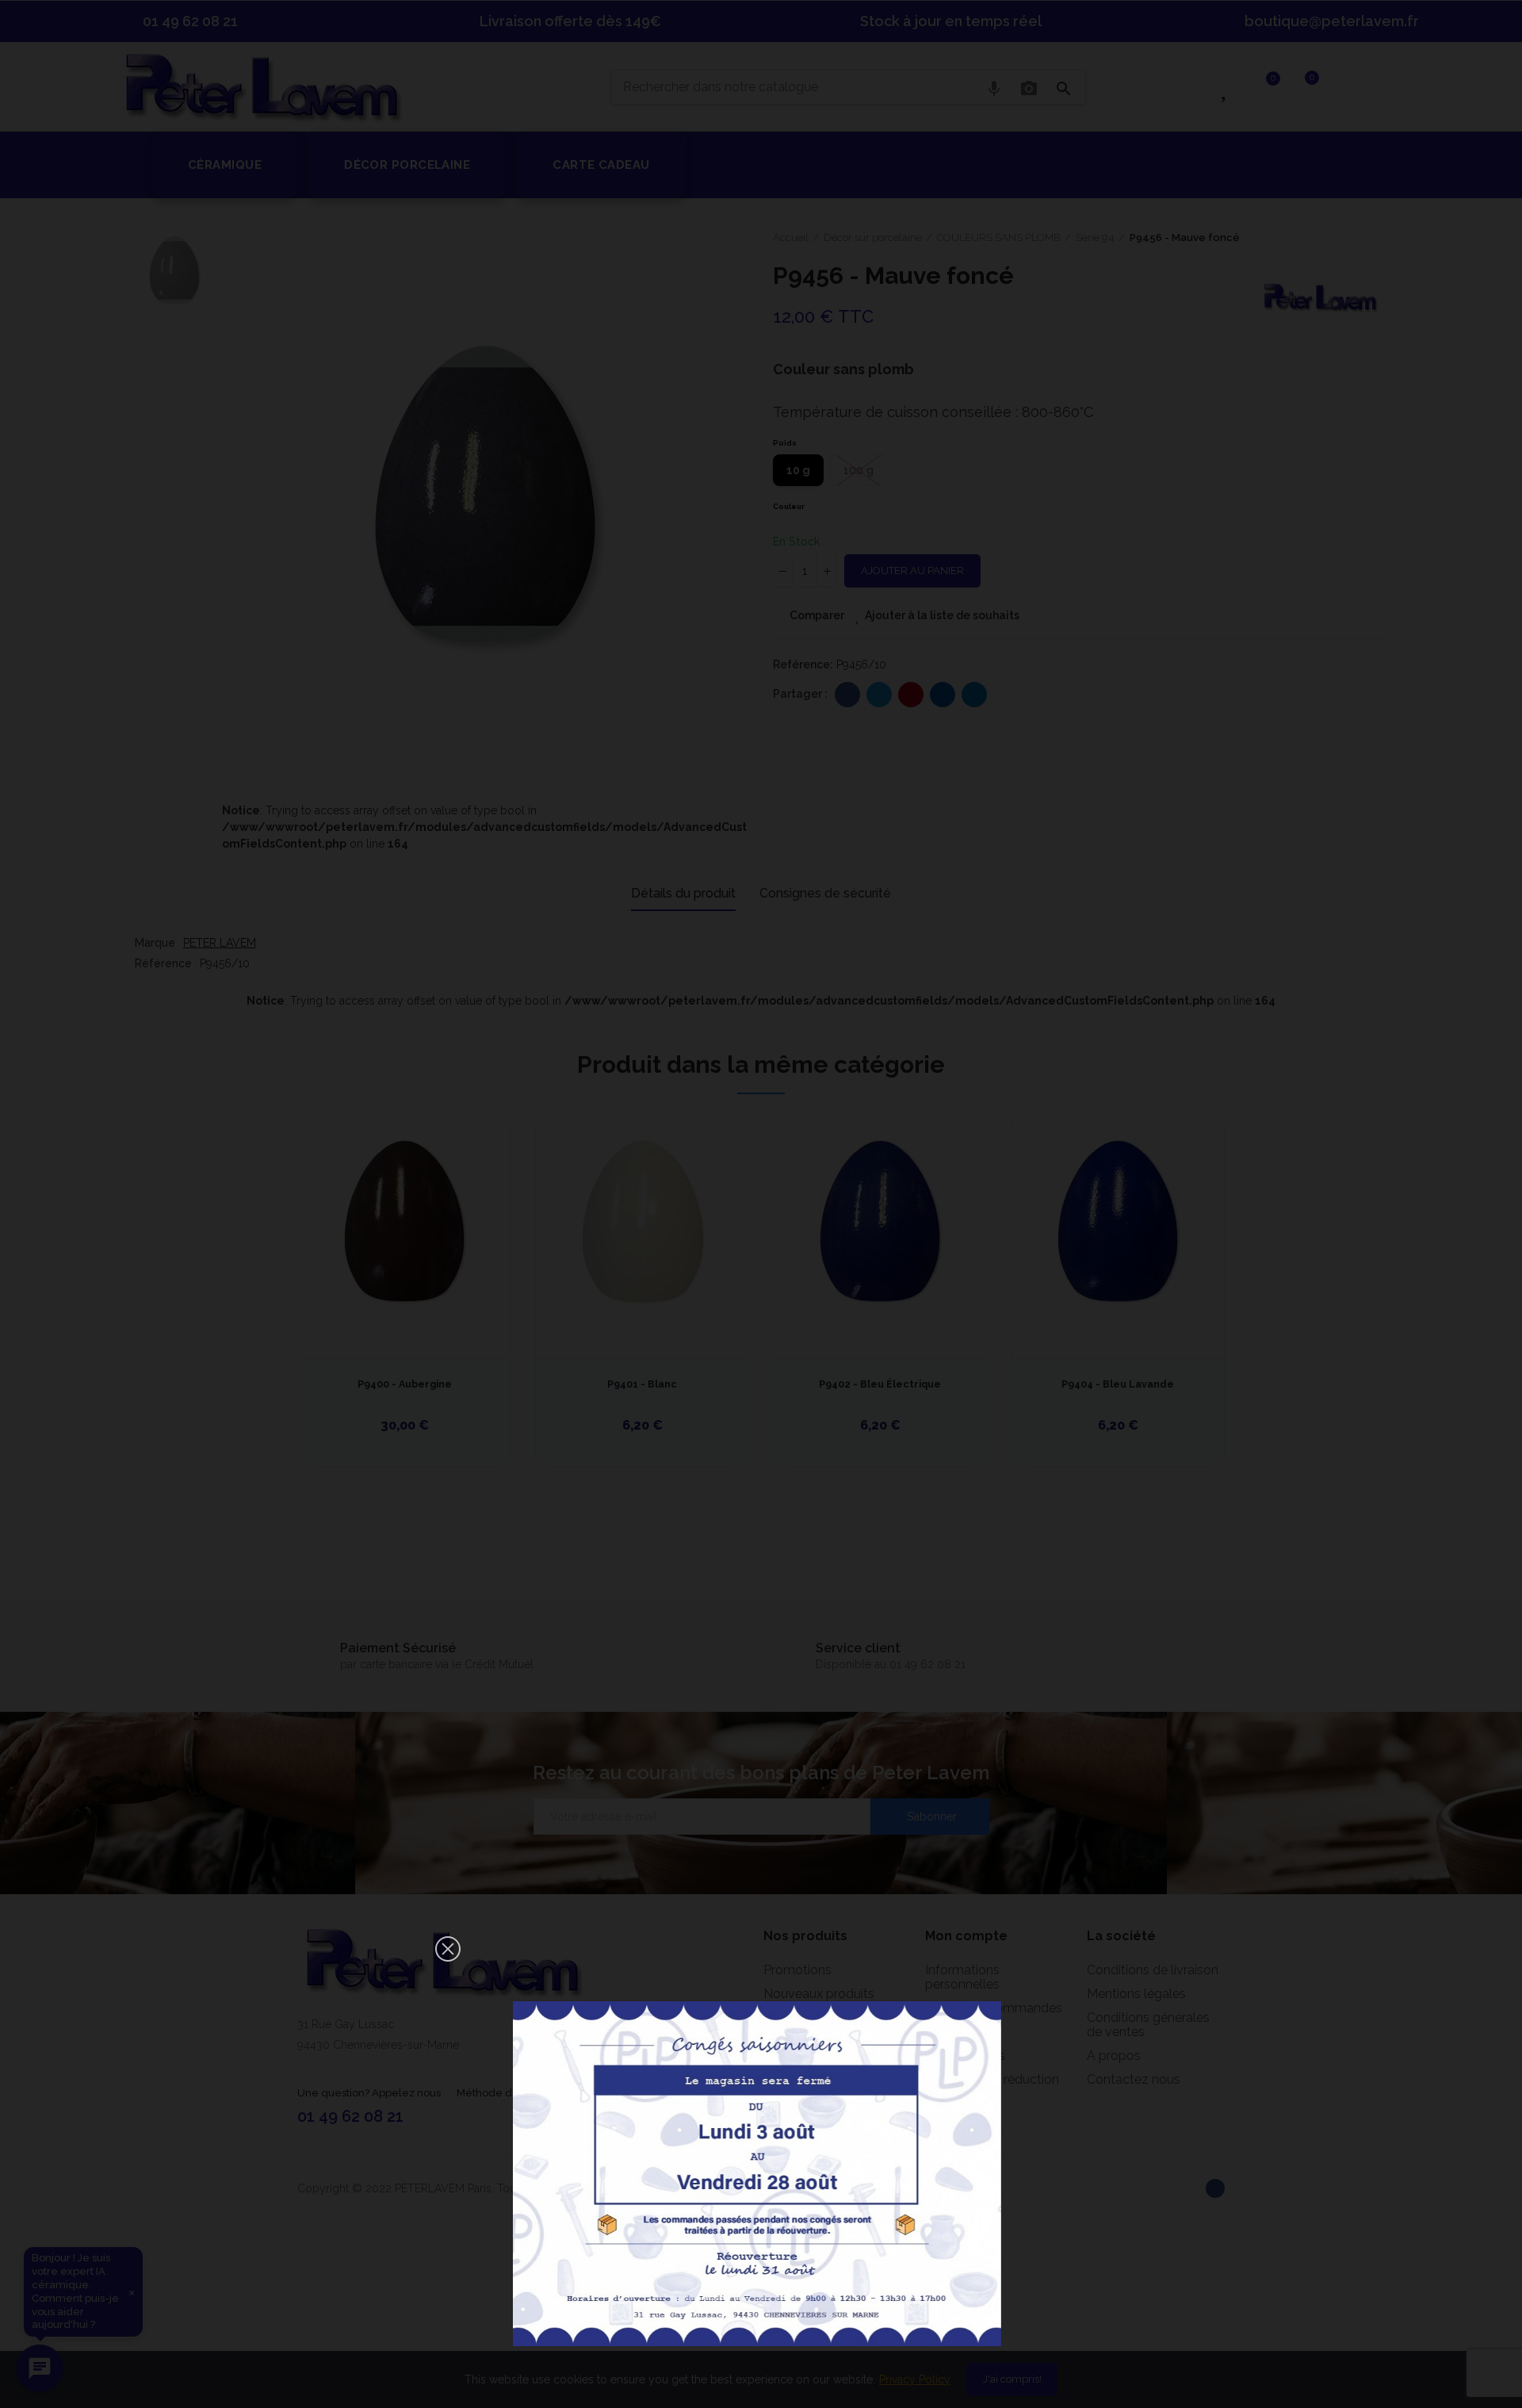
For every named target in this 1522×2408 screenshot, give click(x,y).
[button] (448, 1949)
